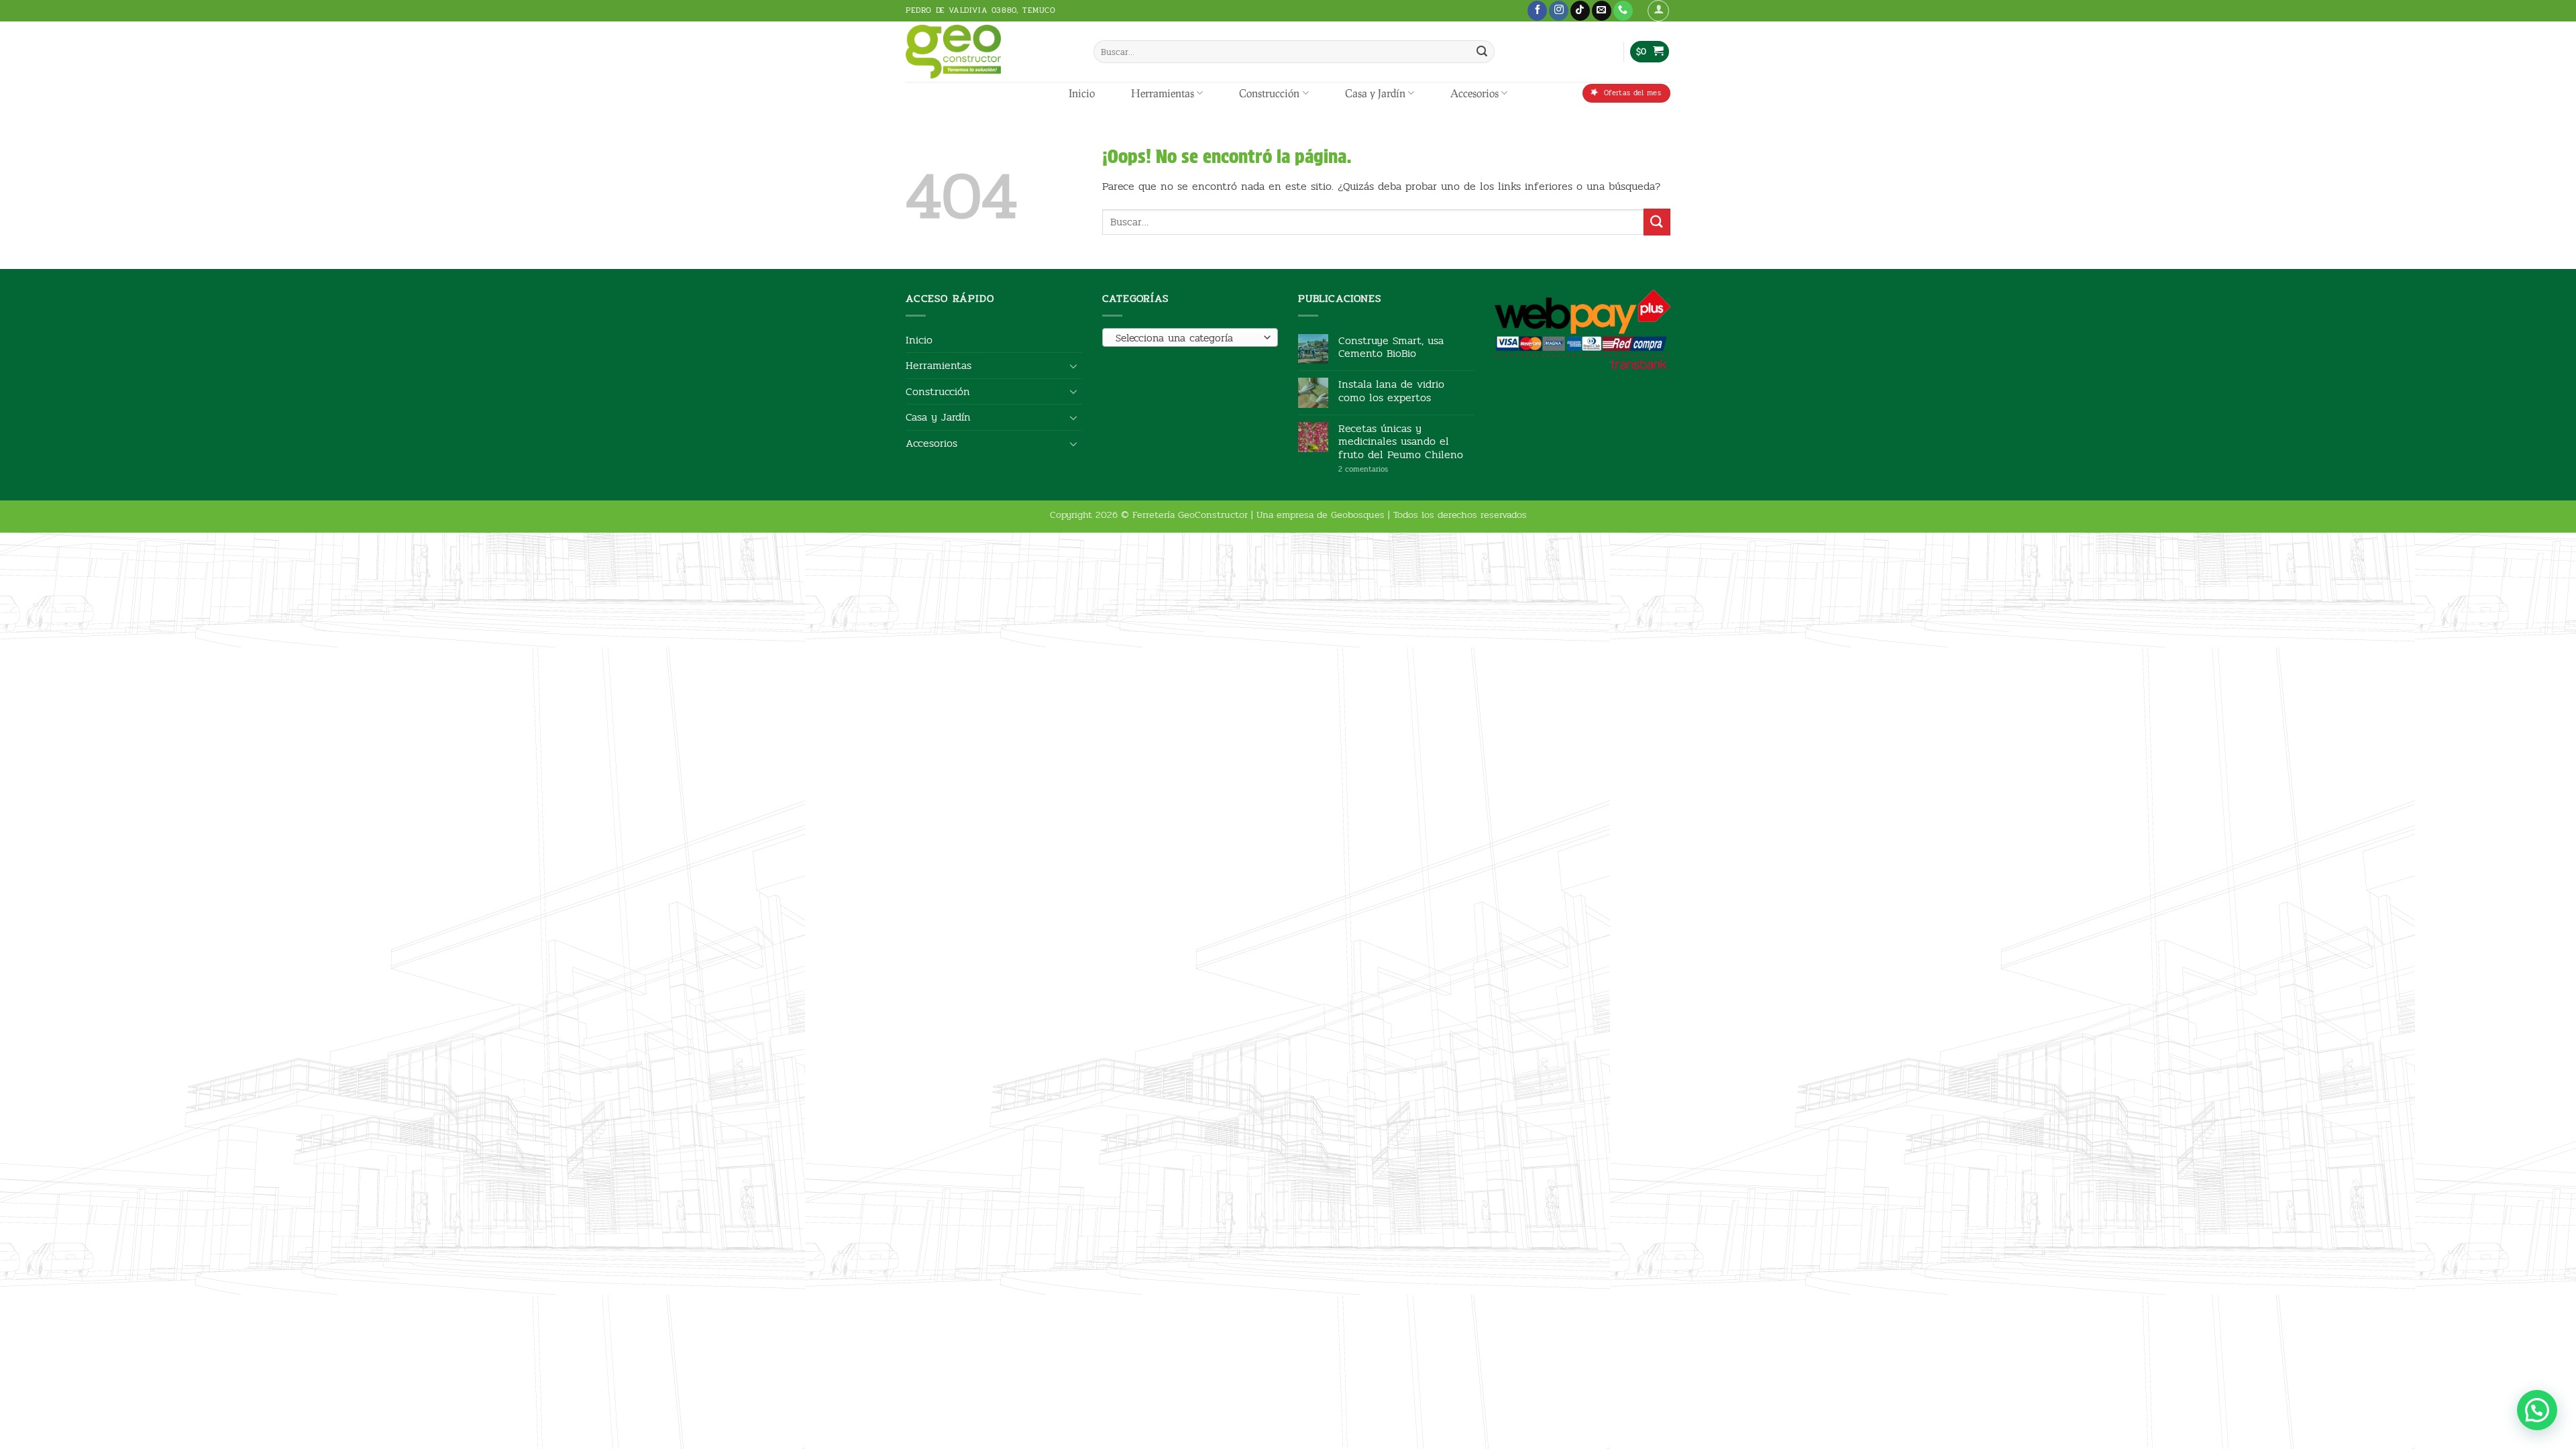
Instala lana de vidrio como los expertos (1391, 390)
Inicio (1082, 93)
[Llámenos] (1623, 11)
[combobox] (1190, 337)
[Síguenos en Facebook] (1537, 11)
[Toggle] (1074, 366)
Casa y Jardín (1375, 93)
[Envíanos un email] (1602, 11)
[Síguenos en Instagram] (1559, 11)
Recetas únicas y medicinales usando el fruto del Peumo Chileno (1401, 441)
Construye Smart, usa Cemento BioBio (1391, 347)
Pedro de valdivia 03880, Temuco (981, 10)
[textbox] (1186, 338)
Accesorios (1474, 93)
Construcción (1269, 93)
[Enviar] (1482, 52)
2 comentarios (1384, 469)
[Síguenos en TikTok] (1580, 11)
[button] (1658, 11)
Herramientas (1163, 93)
